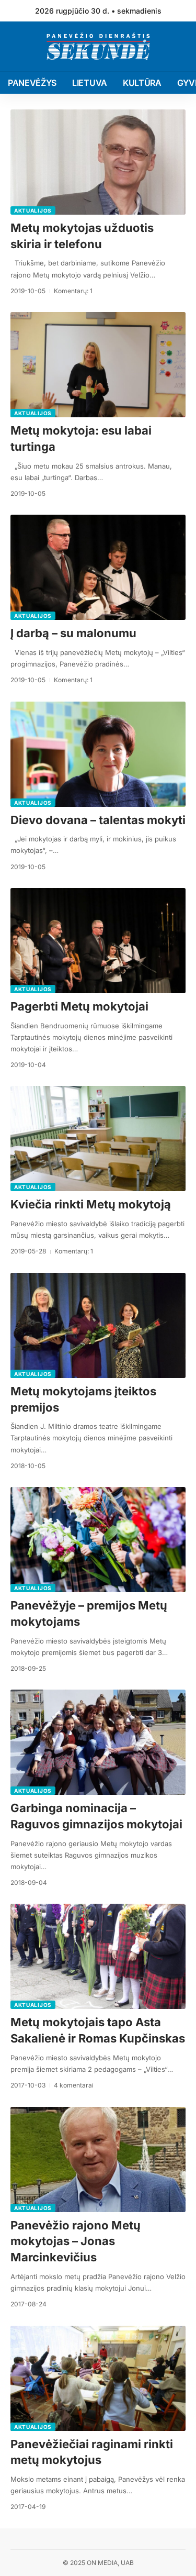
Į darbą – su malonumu (73, 633)
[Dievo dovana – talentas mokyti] (98, 754)
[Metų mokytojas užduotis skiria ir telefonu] (98, 162)
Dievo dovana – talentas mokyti (98, 820)
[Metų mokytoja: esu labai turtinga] (98, 365)
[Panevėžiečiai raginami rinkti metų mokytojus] (98, 2378)
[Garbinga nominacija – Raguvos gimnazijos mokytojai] (98, 1742)
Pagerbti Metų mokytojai (79, 1006)
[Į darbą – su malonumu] (98, 567)
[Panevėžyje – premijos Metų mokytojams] (98, 1540)
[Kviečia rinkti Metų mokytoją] (98, 1139)
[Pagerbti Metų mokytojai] (98, 941)
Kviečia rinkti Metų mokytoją (91, 1204)
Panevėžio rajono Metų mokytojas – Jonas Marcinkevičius (76, 2241)
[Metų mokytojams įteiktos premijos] (98, 1325)
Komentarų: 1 (73, 291)
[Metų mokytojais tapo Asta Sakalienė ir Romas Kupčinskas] (98, 1956)
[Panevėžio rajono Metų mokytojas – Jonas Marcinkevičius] (98, 2159)
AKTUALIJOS (33, 210)
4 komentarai (74, 2085)
